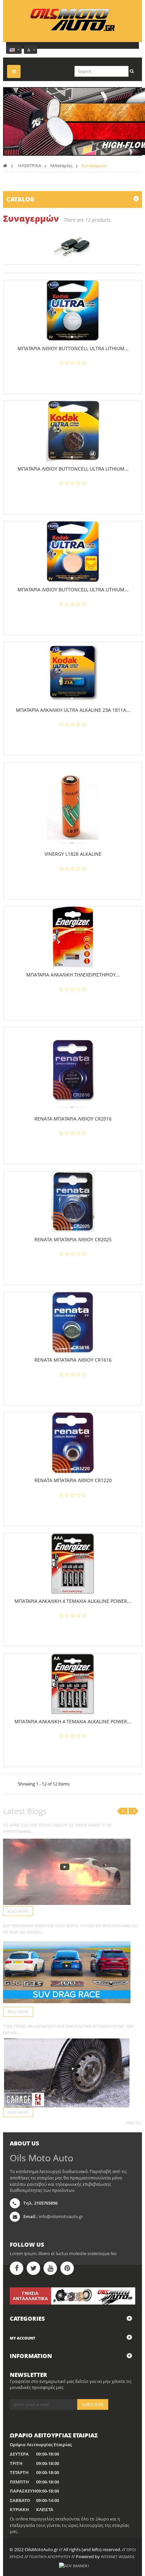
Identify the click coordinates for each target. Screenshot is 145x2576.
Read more (18, 1911)
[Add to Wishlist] (75, 378)
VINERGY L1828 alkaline (73, 854)
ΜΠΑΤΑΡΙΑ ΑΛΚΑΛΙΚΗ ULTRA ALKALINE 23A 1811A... (73, 710)
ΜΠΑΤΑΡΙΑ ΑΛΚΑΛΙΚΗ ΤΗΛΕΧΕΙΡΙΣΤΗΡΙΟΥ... (73, 975)
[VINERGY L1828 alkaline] (73, 805)
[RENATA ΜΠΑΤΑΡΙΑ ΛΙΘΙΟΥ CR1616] (73, 1322)
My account (23, 2338)
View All (134, 2123)
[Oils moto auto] (73, 20)
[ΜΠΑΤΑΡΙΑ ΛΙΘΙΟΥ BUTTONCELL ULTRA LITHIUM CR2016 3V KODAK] (73, 552)
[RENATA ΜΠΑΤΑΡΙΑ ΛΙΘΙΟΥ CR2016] (73, 1069)
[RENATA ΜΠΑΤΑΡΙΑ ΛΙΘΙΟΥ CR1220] (73, 1443)
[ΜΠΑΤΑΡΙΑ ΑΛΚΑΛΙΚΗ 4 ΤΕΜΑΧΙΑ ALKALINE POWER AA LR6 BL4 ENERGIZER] (73, 1684)
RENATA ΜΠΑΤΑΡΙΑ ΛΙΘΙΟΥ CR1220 (73, 1480)
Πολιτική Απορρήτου (50, 2557)
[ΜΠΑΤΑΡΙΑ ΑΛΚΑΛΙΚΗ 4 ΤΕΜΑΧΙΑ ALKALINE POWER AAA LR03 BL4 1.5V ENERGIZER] (73, 1563)
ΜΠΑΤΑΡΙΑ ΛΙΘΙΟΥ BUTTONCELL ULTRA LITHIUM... (73, 348)
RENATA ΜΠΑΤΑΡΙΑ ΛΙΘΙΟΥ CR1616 (73, 1360)
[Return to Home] (5, 165)
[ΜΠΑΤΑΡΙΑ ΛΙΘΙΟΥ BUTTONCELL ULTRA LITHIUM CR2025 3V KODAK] (73, 310)
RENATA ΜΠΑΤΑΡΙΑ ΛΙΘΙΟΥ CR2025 (73, 1239)
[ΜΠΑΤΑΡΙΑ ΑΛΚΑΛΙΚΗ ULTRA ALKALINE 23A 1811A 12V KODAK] (73, 672)
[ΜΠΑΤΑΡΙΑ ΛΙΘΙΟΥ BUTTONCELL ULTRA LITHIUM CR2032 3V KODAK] (73, 431)
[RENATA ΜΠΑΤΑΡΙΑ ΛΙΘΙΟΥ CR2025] (73, 1202)
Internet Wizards (118, 2557)
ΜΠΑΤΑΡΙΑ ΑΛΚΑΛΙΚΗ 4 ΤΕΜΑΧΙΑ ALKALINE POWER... (73, 1601)
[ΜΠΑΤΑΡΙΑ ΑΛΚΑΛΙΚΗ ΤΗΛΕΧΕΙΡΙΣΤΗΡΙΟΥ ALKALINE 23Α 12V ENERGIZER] (73, 937)
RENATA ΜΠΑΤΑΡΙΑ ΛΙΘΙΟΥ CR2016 (73, 1119)
